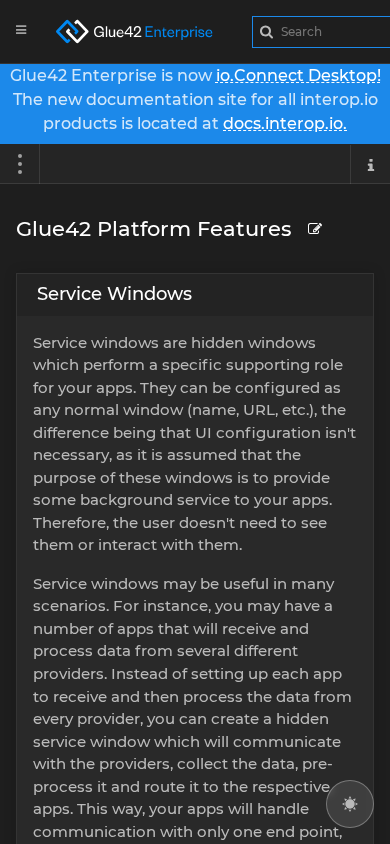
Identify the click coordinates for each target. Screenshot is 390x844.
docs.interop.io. (285, 123)
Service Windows (114, 294)
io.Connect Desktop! (298, 75)
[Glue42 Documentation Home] (146, 31)
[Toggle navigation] (20, 164)
